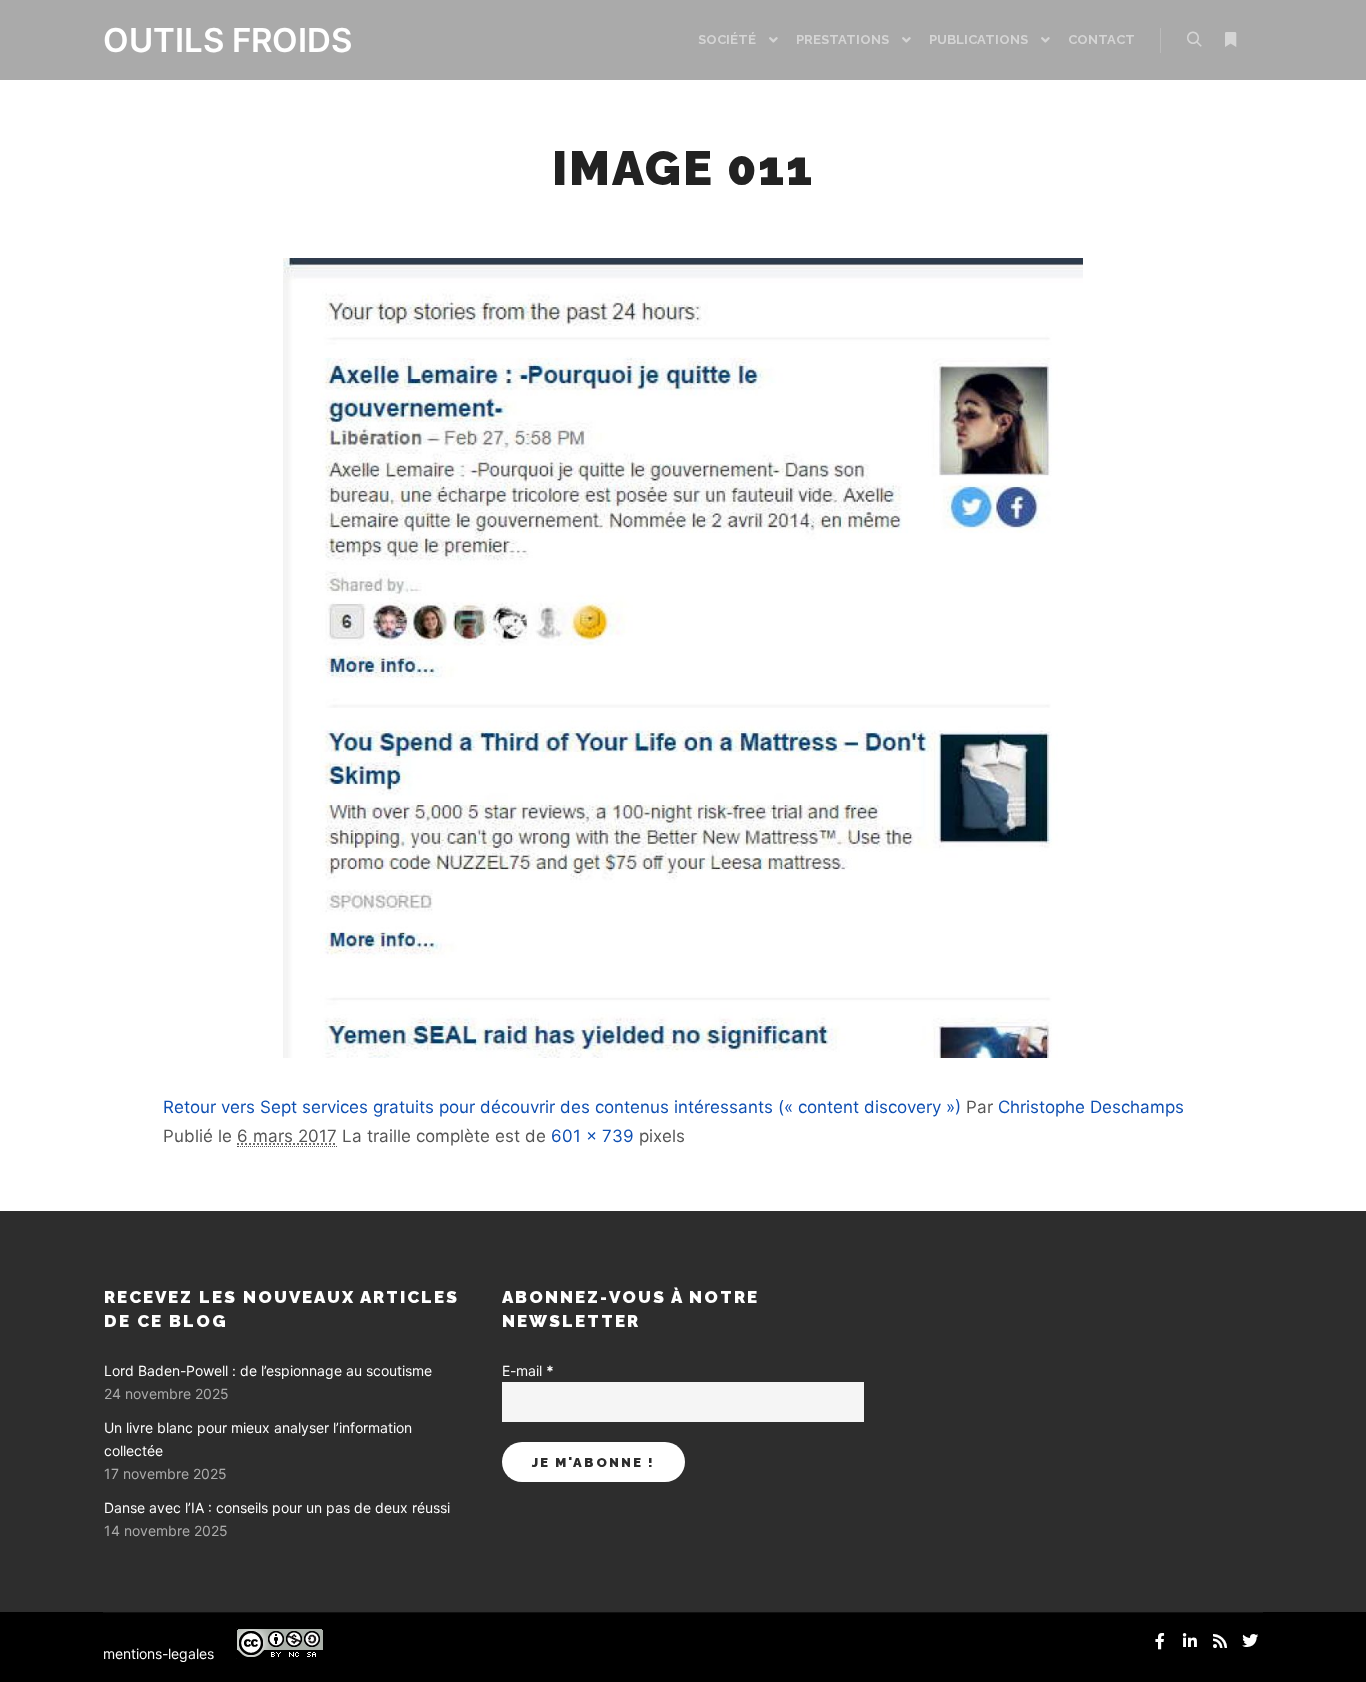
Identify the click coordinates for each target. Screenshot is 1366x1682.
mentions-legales (158, 1653)
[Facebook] (1160, 1641)
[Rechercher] (1194, 40)
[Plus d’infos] (1230, 40)
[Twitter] (1250, 1641)
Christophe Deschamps (1091, 1107)
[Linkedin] (1190, 1641)
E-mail (528, 1370)
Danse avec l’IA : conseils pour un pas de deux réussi (277, 1507)
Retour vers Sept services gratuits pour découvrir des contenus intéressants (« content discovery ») (562, 1107)
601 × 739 (592, 1136)
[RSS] (1220, 1641)
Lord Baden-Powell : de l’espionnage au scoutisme (268, 1370)
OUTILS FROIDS (203, 40)
